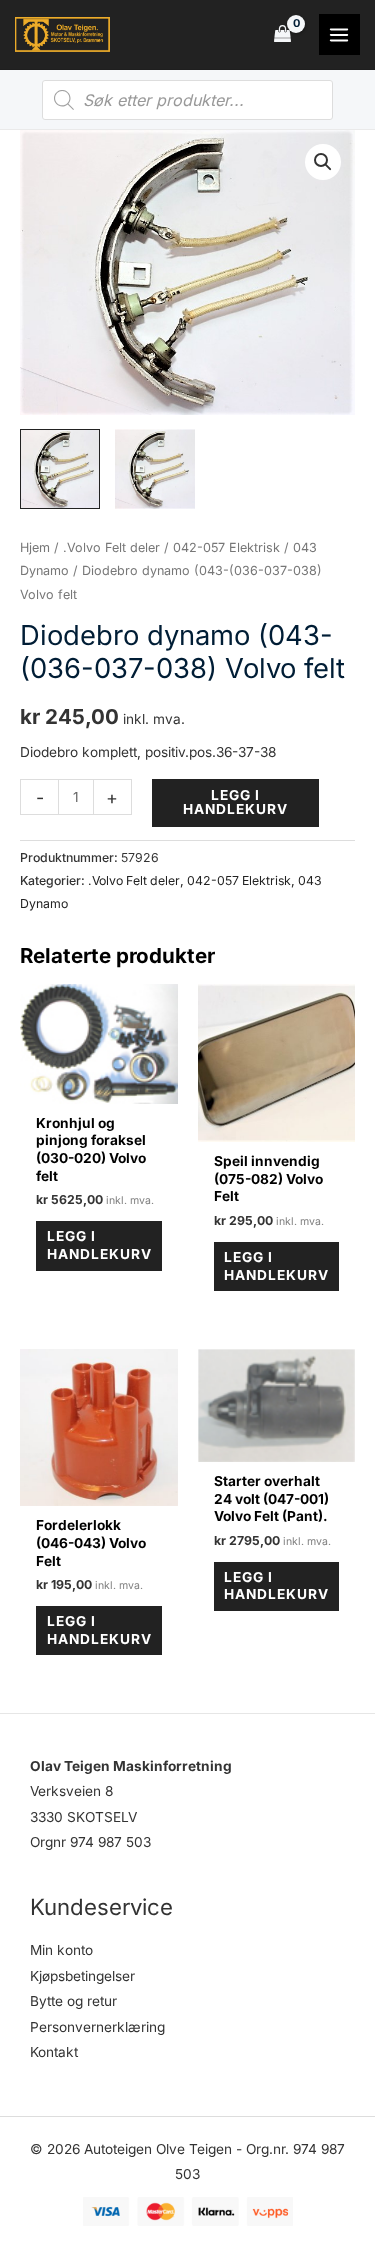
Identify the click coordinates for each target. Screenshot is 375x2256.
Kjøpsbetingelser (82, 1976)
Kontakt (54, 2052)
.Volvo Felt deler (111, 547)
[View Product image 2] (155, 469)
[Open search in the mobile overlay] (187, 100)
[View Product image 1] (60, 469)
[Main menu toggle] (339, 34)
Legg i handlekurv (235, 802)
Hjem (35, 547)
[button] (323, 162)
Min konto (61, 1950)
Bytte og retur (73, 2001)
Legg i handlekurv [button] (99, 1245)
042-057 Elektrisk (226, 547)
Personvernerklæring (97, 2027)
